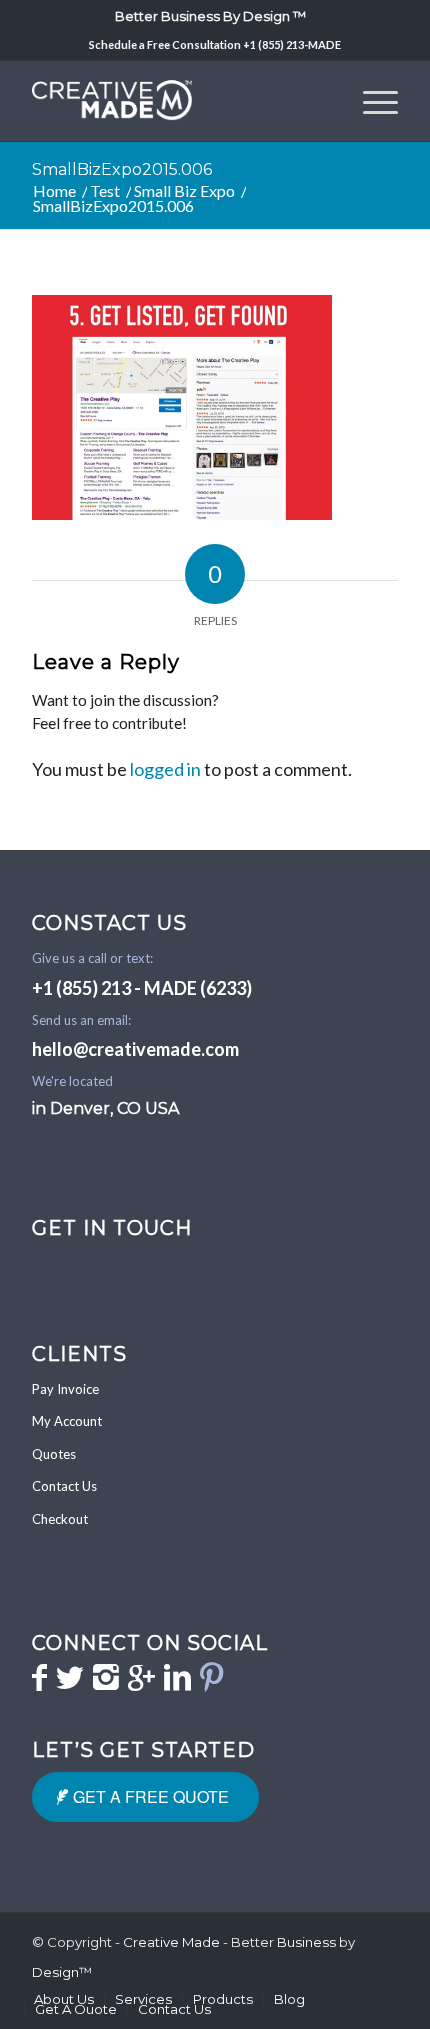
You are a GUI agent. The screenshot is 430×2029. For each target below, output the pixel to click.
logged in (165, 769)
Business (306, 1942)
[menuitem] (210, 15)
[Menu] (370, 101)
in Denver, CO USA (105, 1108)
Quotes (54, 1454)
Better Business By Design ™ (210, 16)
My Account (67, 1421)
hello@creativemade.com (135, 1049)
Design (55, 1972)
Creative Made (171, 1942)
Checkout (60, 1519)
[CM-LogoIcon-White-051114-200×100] (178, 101)
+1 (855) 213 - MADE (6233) (142, 988)
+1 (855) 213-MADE (292, 44)
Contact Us (64, 1486)
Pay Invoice (65, 1389)
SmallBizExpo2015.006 (122, 169)
